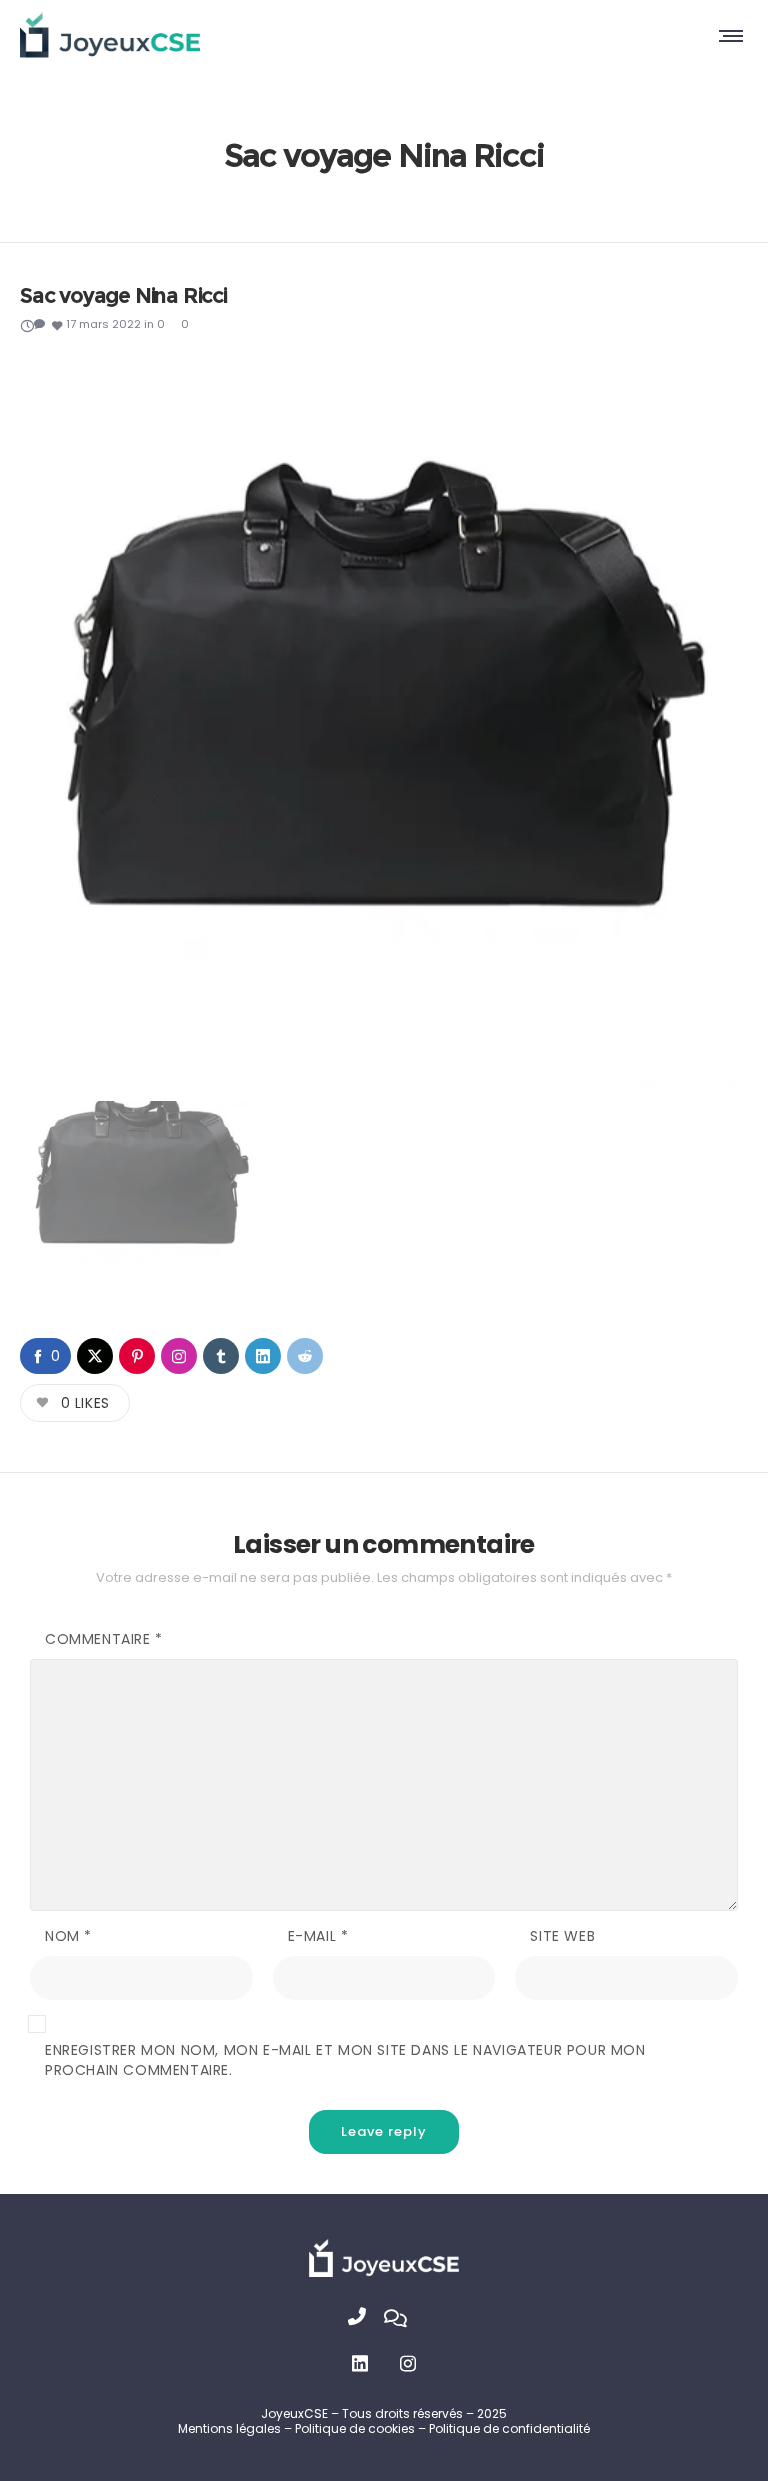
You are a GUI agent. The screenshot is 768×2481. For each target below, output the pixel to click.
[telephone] (366, 2319)
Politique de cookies (356, 2428)
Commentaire (104, 1639)
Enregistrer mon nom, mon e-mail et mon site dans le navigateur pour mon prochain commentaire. (345, 2060)
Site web (562, 1936)
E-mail (318, 1936)
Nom (68, 1936)
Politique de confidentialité (509, 2428)
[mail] (402, 2319)
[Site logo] (110, 35)
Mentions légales (229, 2428)
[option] (384, 722)
